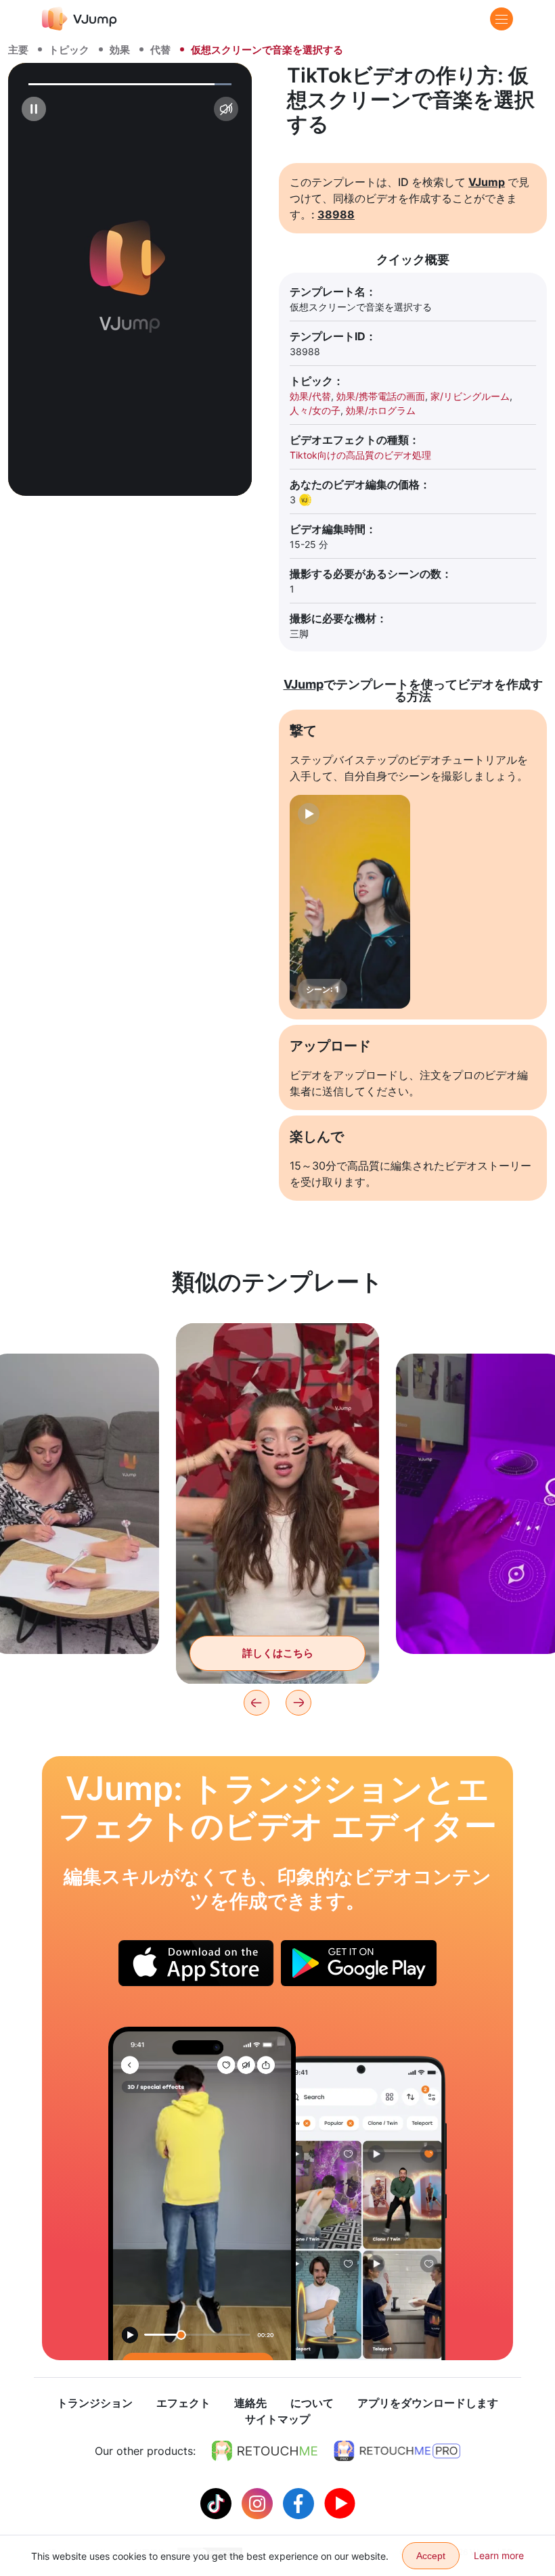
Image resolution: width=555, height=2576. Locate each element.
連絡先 (250, 2403)
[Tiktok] (218, 2502)
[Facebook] (300, 2502)
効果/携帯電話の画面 (381, 396)
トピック (69, 50)
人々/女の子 (315, 410)
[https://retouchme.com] (265, 2451)
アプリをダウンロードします (428, 2403)
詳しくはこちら (75, 1623)
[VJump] (80, 19)
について (312, 2403)
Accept (431, 2556)
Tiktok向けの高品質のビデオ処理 (360, 455)
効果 (120, 50)
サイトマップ (277, 2419)
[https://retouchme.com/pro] (397, 2451)
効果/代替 (310, 396)
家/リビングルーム (470, 396)
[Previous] (257, 1703)
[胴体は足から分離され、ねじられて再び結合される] (202, 2193)
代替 (160, 50)
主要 (18, 50)
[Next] (298, 1703)
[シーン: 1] (350, 902)
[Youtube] (340, 2502)
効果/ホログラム (381, 410)
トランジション (95, 2403)
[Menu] (502, 19)
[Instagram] (259, 2502)
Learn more (499, 2555)
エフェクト (183, 2403)
